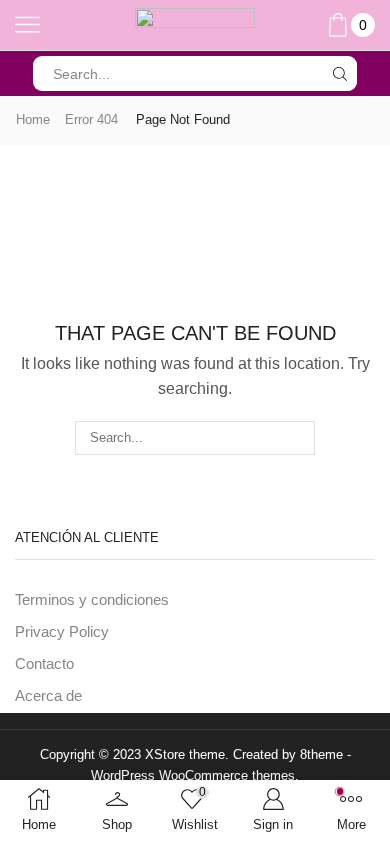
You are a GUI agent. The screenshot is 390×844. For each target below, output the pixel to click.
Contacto (44, 664)
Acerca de (48, 696)
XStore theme (185, 754)
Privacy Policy (62, 632)
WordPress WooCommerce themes (193, 775)
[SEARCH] (298, 438)
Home (33, 119)
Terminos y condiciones (92, 600)
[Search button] (339, 73)
